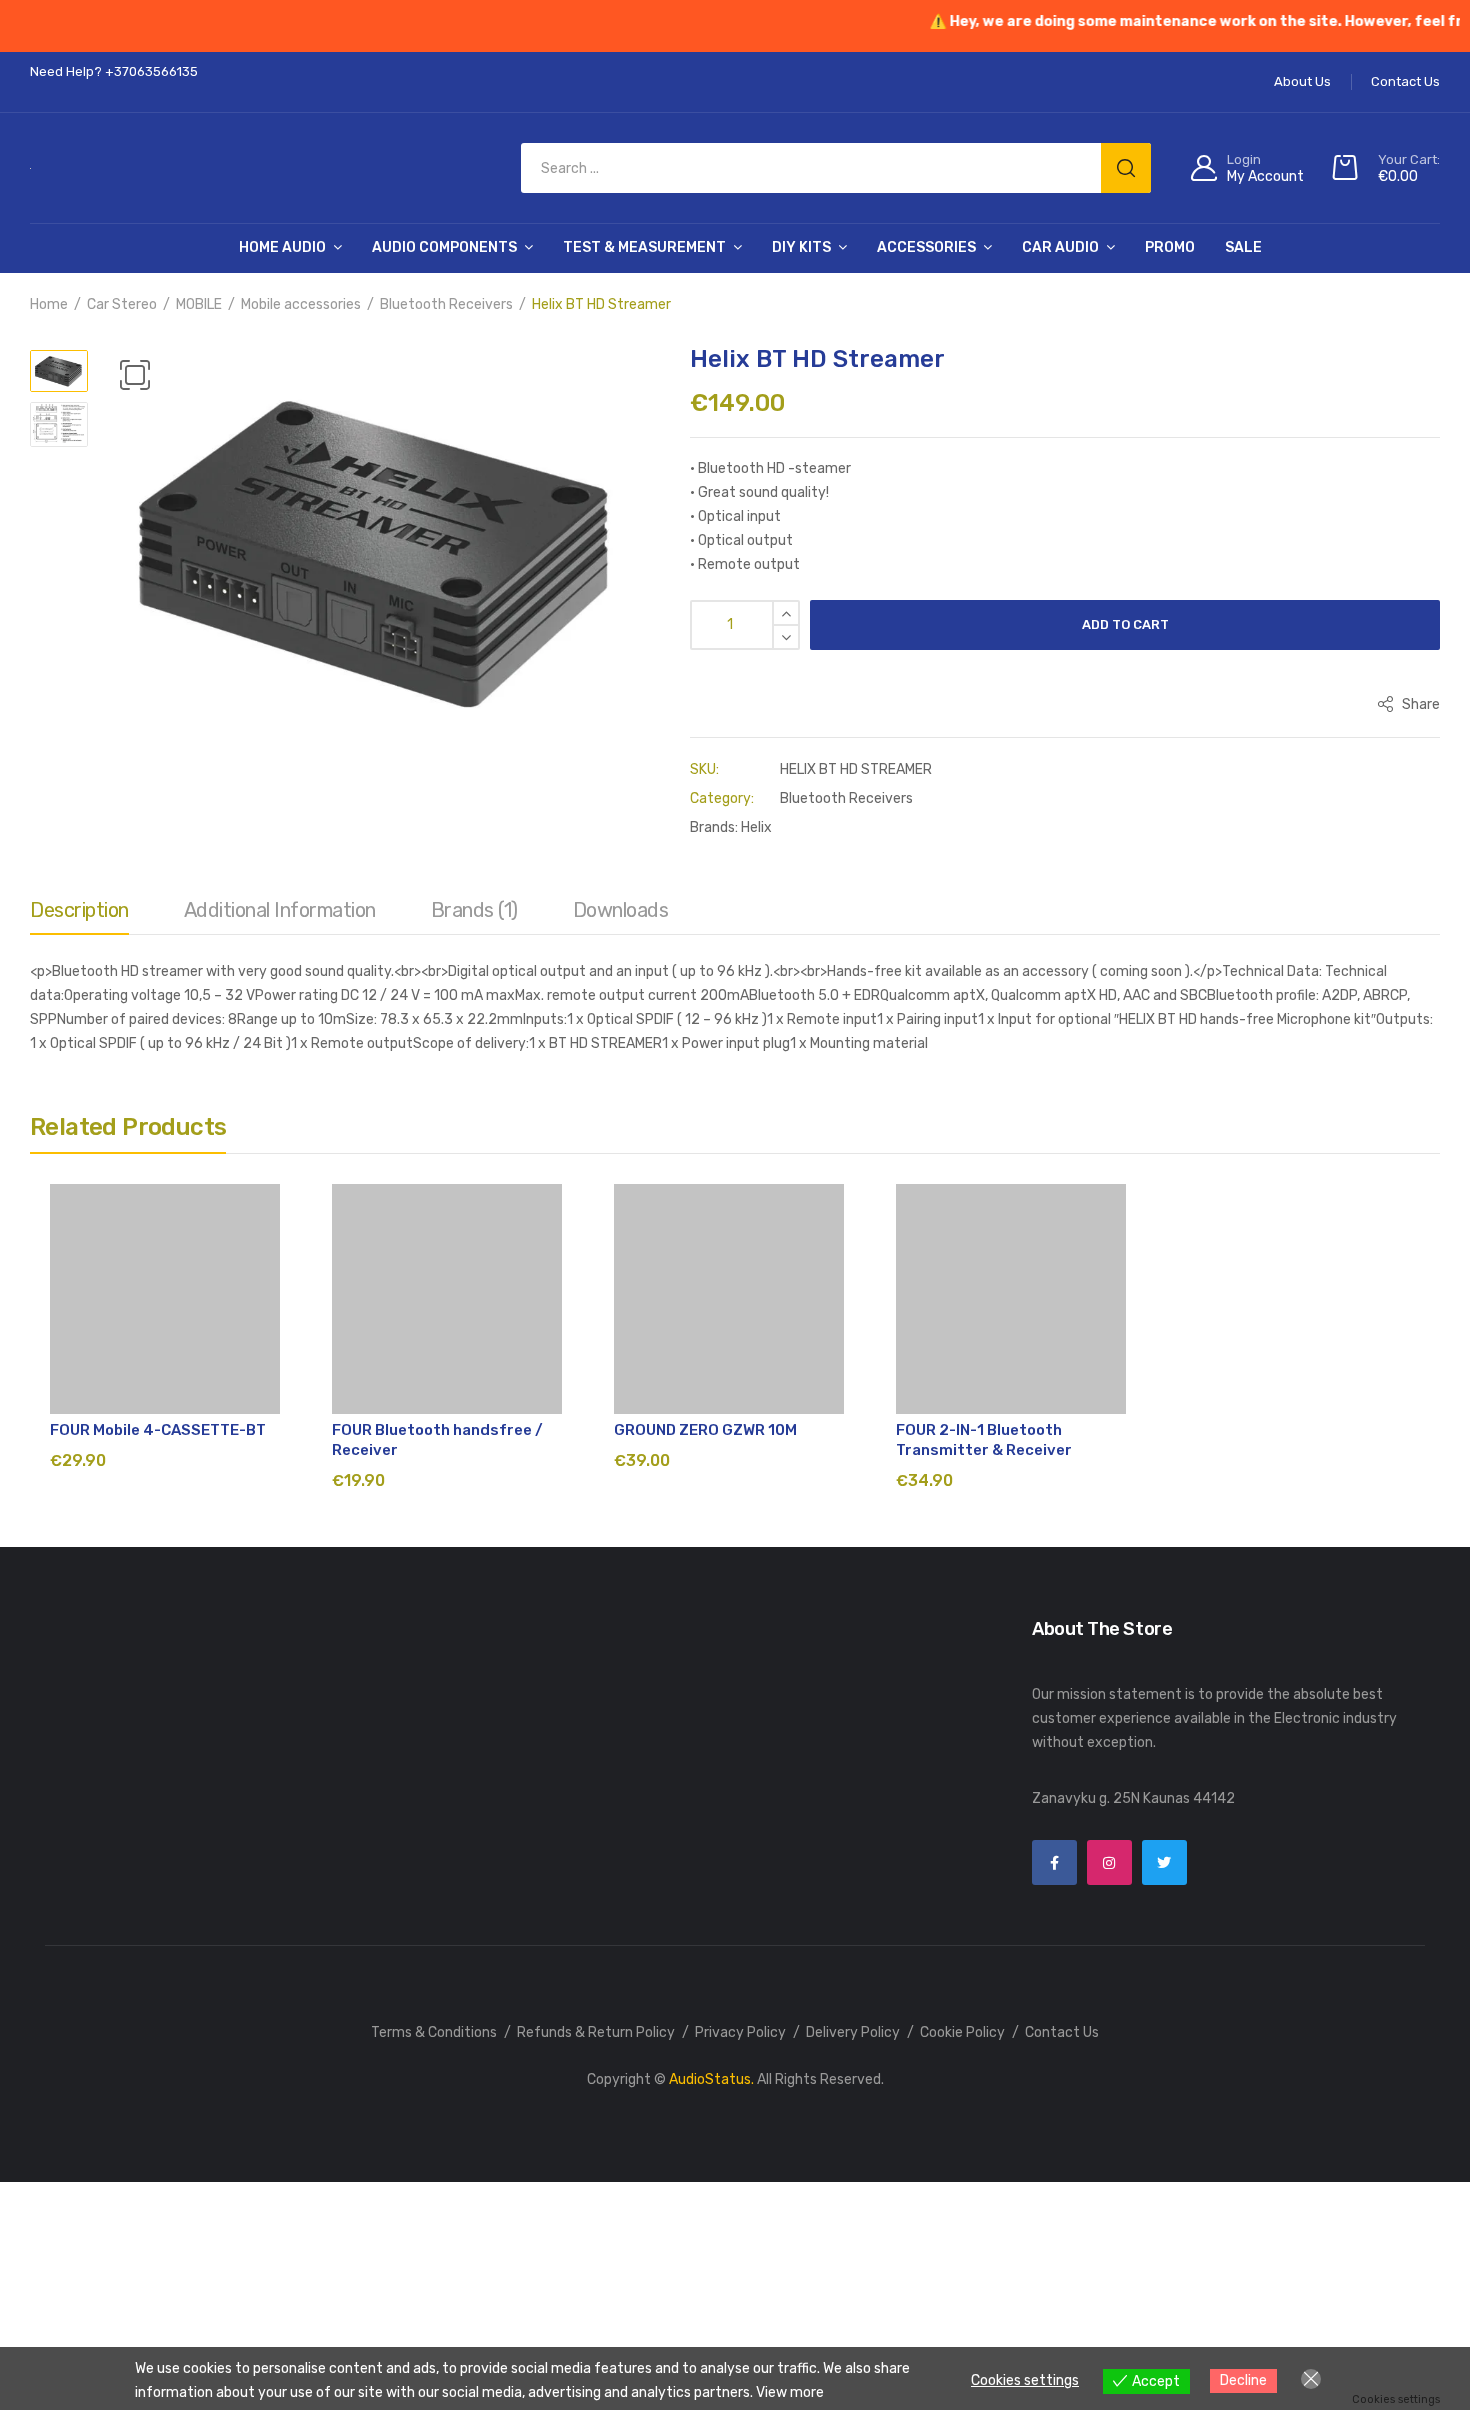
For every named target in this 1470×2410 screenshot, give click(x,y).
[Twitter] (1164, 1862)
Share (1419, 704)
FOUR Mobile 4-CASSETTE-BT (158, 1430)
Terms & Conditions (434, 2032)
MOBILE (199, 304)
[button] (135, 375)
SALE (1243, 247)
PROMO (1170, 247)
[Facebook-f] (1054, 1862)
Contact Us (1062, 2032)
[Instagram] (1109, 1862)
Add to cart (1125, 624)
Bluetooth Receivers (446, 304)
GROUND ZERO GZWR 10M (705, 1430)
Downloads (621, 910)
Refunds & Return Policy (596, 2032)
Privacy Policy (740, 2032)
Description (79, 910)
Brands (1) (474, 910)
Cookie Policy (962, 2032)
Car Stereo (122, 304)
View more (790, 2392)
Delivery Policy (853, 2032)
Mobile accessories (301, 304)
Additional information (280, 910)
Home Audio (282, 247)
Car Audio (1060, 247)
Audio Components (444, 247)
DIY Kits (801, 247)
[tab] (79, 915)
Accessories (926, 247)
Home (49, 304)
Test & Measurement (644, 247)
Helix (756, 827)
